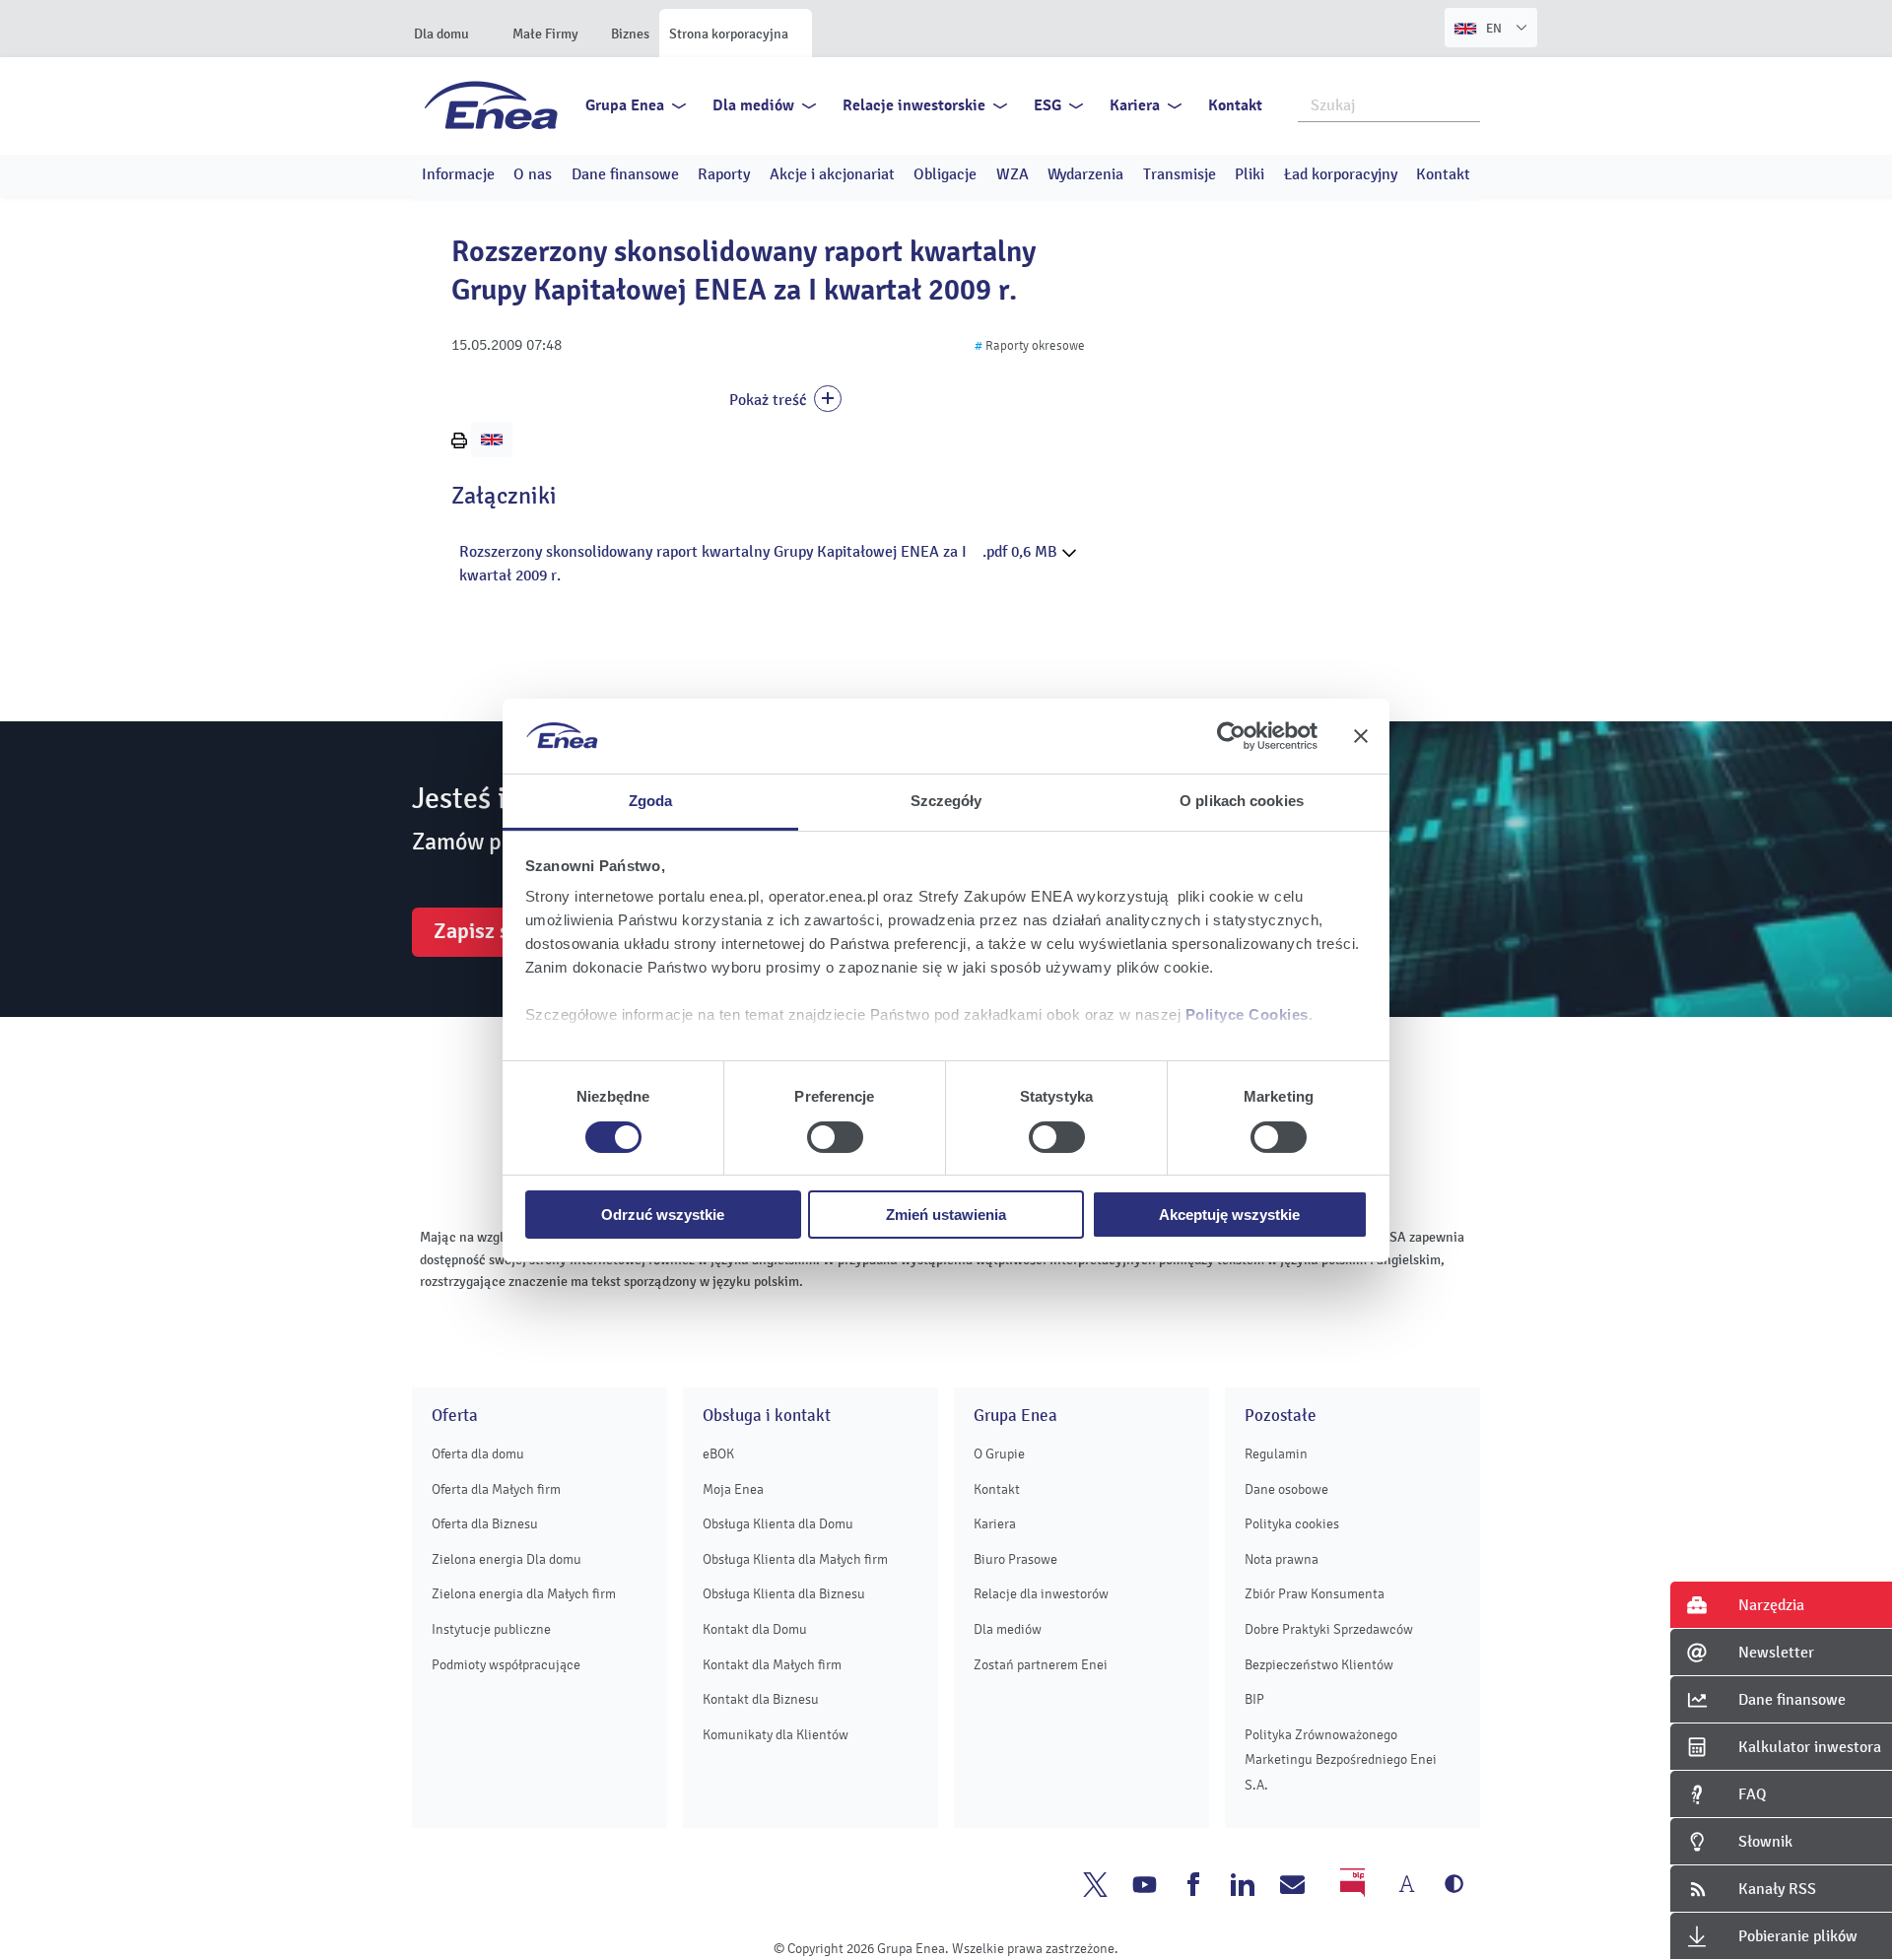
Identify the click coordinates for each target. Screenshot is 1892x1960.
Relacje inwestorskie (914, 105)
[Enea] (491, 104)
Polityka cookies (1292, 1524)
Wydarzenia (1085, 174)
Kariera (1135, 105)
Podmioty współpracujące (506, 1665)
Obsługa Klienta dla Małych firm (795, 1559)
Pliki (1250, 174)
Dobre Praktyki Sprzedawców (1329, 1629)
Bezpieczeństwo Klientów (1319, 1665)
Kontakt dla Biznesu (761, 1699)
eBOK (718, 1454)
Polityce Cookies (1247, 1014)
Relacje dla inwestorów (1041, 1594)
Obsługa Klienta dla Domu (778, 1524)
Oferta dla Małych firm (496, 1489)
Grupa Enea (625, 105)
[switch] (835, 1137)
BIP (1254, 1699)
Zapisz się (480, 931)
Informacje (458, 174)
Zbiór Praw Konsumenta (1315, 1594)
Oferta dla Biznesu (485, 1524)
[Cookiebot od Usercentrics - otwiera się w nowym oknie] (1231, 736)
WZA (1013, 174)
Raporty (724, 174)
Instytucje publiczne (491, 1629)
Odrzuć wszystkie (663, 1215)
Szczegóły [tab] (946, 801)
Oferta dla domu (478, 1454)
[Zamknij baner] (1361, 736)
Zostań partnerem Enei (1041, 1665)
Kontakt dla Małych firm (772, 1665)
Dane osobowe (1286, 1489)
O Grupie (999, 1454)
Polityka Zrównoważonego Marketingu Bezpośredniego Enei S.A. (1341, 1760)
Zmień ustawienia (946, 1215)
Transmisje (1180, 174)
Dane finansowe (625, 174)
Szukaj (1466, 103)
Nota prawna (1282, 1559)
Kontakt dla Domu (755, 1629)
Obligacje (945, 174)
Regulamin (1276, 1454)
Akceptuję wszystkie (1229, 1215)
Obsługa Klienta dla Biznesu (784, 1594)
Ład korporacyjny (1341, 174)
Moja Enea (733, 1489)
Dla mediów (753, 105)
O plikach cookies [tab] (1242, 801)
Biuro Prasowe (1015, 1559)
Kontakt (1235, 105)
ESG (1047, 105)
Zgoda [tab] (651, 801)
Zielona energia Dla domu (507, 1559)
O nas (533, 174)
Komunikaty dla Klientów (776, 1735)
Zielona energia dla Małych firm (524, 1594)
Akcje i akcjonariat (832, 174)
